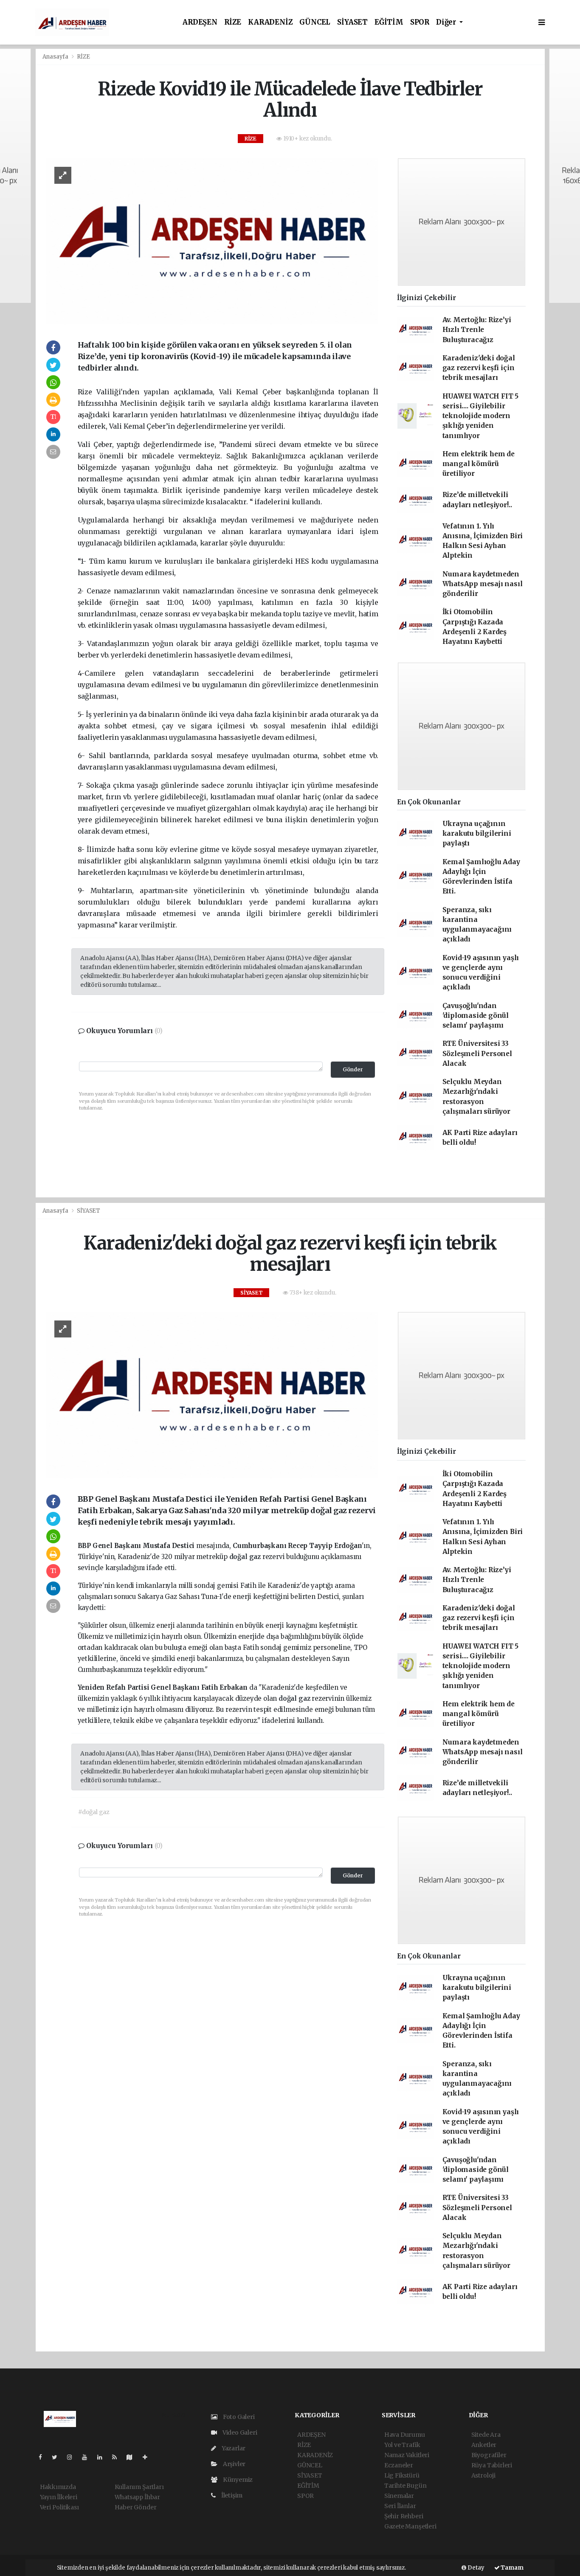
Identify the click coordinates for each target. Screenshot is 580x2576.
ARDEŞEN (200, 22)
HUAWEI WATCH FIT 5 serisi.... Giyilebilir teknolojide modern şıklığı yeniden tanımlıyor (481, 416)
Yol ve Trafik (402, 2445)
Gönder (353, 1069)
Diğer (447, 22)
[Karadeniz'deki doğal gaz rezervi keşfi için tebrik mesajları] (212, 1395)
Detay (475, 2568)
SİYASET (352, 22)
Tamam (512, 2568)
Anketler (484, 2445)
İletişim (231, 2495)
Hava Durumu (405, 2435)
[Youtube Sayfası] (88, 2457)
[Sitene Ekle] (148, 2457)
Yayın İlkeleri (59, 2497)
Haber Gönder (136, 2507)
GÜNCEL (315, 22)
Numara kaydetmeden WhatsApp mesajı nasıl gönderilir (483, 584)
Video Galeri (239, 2433)
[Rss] (118, 2457)
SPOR (420, 22)
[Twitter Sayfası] (58, 2457)
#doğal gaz (94, 1812)
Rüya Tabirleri (492, 2465)
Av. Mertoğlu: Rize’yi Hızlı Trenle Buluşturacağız (477, 330)
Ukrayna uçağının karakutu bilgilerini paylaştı (477, 834)
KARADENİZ (270, 22)
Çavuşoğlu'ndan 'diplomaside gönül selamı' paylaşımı (476, 1016)
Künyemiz (237, 2480)
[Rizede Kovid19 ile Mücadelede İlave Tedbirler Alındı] (212, 241)
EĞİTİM (389, 22)
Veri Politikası (59, 2507)
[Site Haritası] (133, 2457)
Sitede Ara (486, 2435)
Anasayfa (56, 57)
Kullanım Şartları (139, 2487)
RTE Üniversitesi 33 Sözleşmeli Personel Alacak (477, 1053)
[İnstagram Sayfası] (73, 2457)
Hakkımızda (58, 2487)
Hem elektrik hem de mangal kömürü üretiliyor (479, 464)
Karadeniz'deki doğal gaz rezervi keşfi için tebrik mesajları (479, 368)
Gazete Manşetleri (410, 2526)
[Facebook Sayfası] (44, 2457)
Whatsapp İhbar (137, 2497)
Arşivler (234, 2464)
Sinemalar (399, 2496)
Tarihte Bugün (405, 2486)
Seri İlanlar (400, 2506)
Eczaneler (399, 2465)
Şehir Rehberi (404, 2516)
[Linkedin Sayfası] (103, 2457)
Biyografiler (489, 2455)
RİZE (233, 22)
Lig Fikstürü (402, 2475)
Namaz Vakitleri (407, 2455)
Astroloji (483, 2475)
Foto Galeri (238, 2417)
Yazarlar (233, 2448)
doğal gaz (246, 1557)
